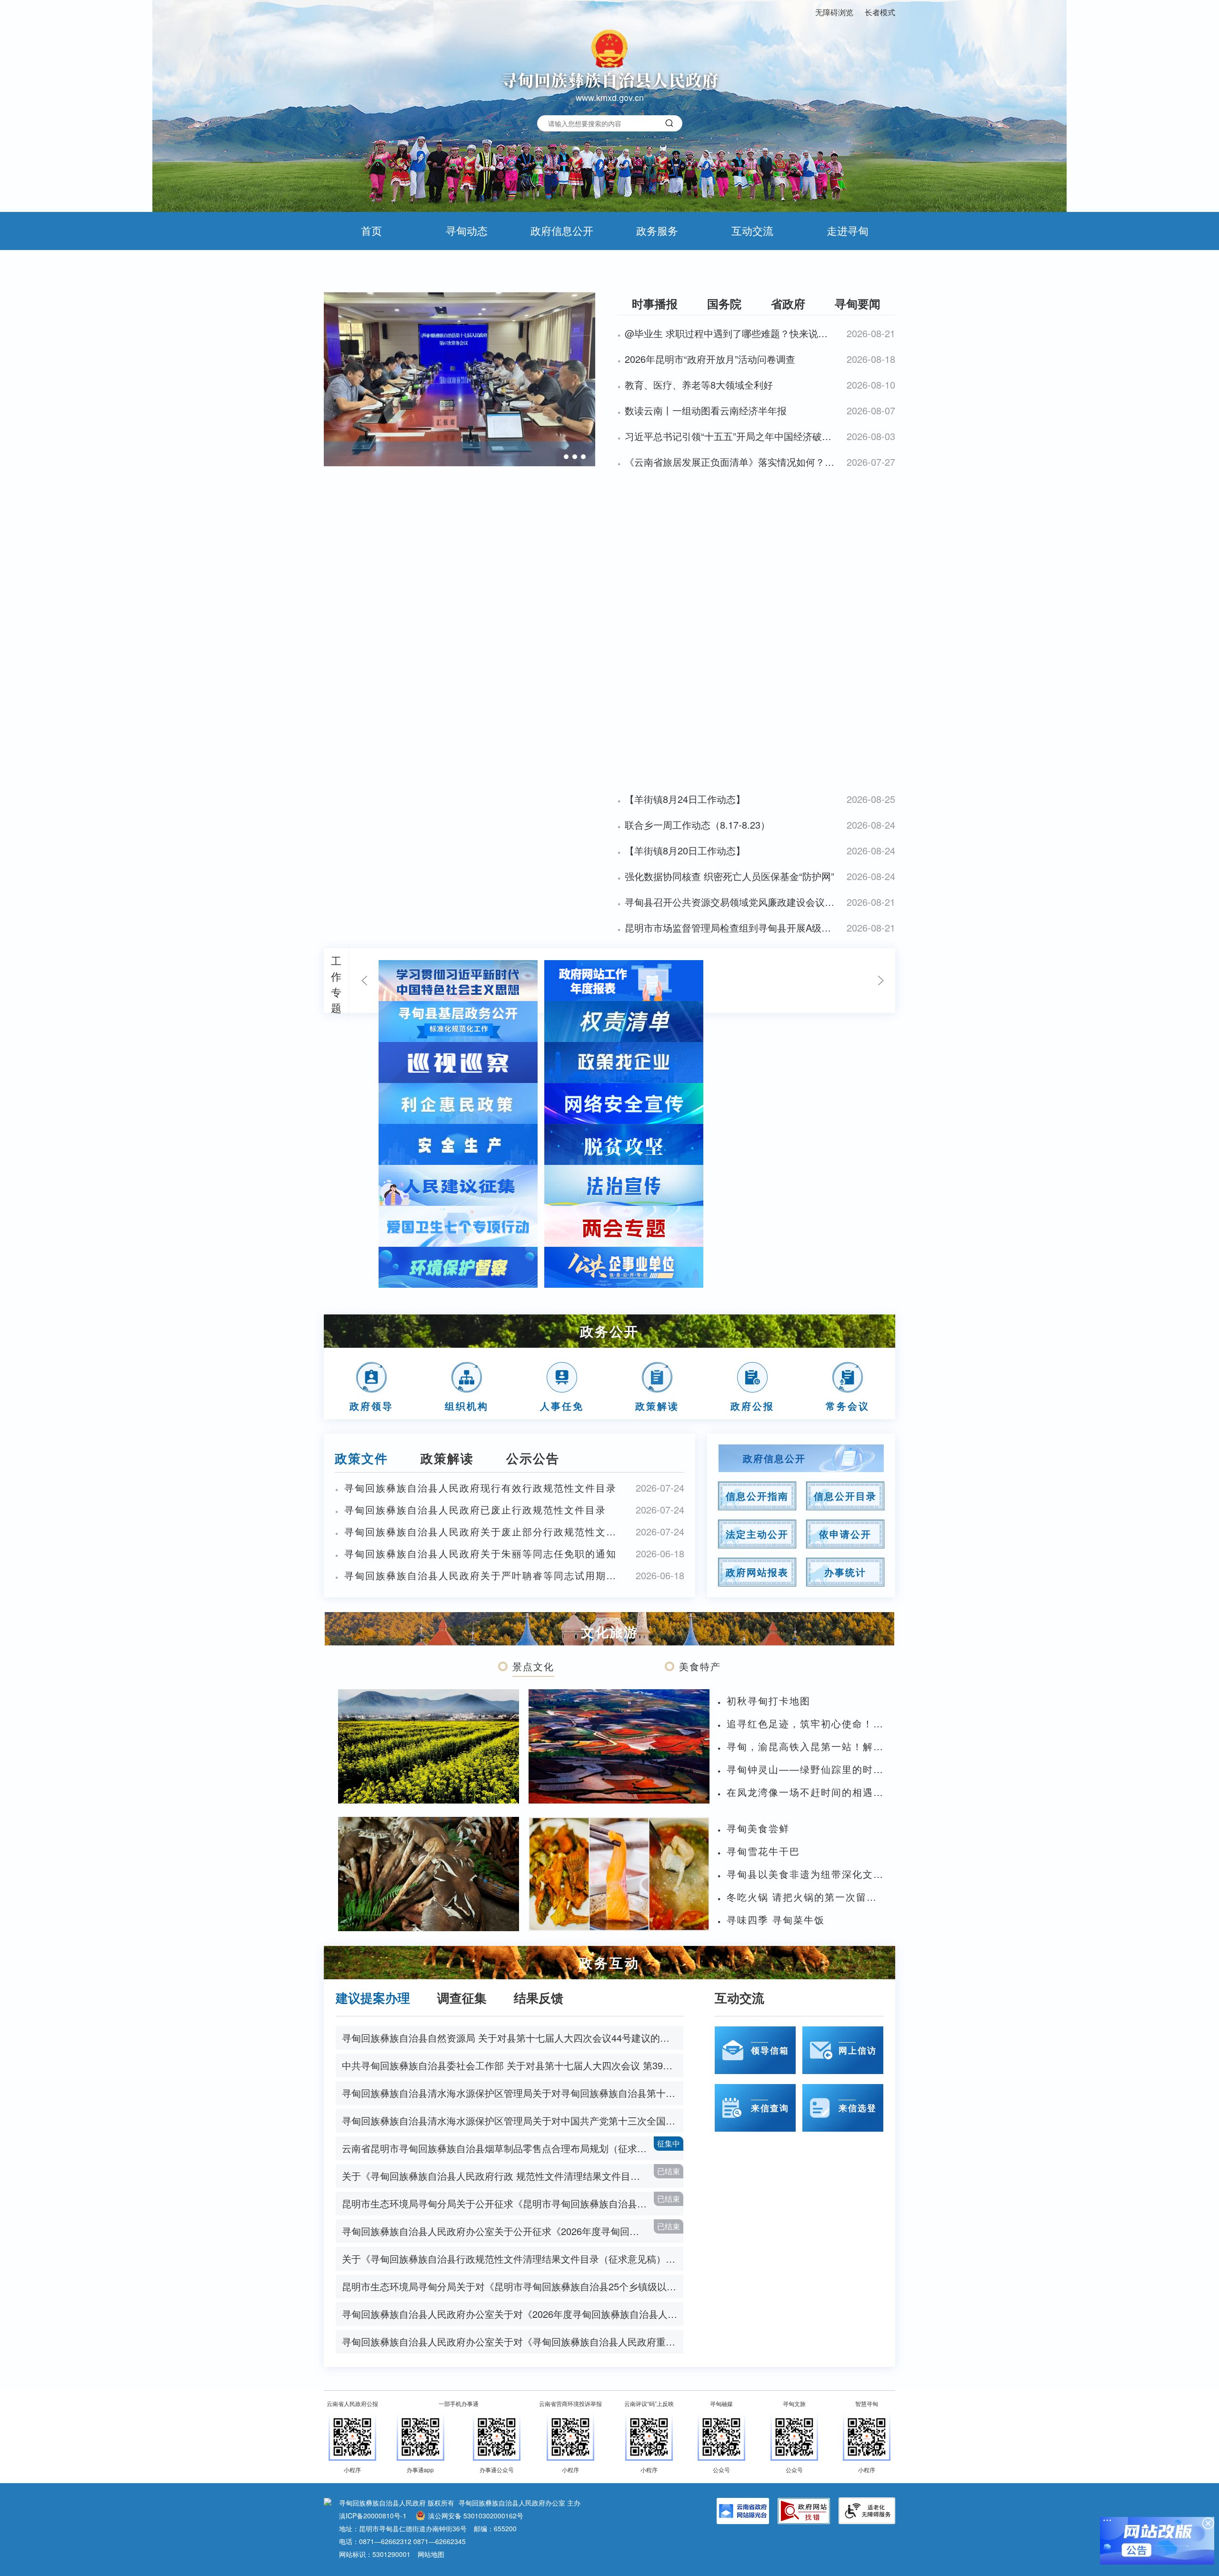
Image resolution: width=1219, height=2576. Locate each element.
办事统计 (845, 1572)
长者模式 (880, 12)
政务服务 (657, 230)
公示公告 (533, 1458)
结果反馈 (539, 1998)
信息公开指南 (757, 1496)
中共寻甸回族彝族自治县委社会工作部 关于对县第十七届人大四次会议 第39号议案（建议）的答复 (513, 2065)
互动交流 (752, 230)
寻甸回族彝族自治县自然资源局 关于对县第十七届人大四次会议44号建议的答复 (510, 2038)
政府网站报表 (757, 1572)
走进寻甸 (848, 230)
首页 (371, 230)
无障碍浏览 (834, 12)
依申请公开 (845, 1534)
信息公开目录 (845, 1496)
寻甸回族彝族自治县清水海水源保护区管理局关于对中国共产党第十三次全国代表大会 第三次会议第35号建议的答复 (513, 2120)
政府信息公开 (562, 230)
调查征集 (462, 1998)
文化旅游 (609, 1631)
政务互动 (609, 1962)
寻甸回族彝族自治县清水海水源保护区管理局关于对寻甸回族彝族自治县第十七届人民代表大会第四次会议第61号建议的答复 (513, 2093)
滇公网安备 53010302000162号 (476, 2516)
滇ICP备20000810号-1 (373, 2516)
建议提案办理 (373, 1998)
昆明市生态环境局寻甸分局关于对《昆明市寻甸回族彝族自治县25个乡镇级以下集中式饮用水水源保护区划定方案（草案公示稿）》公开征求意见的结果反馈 (513, 2286)
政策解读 (447, 1458)
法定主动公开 (757, 1534)
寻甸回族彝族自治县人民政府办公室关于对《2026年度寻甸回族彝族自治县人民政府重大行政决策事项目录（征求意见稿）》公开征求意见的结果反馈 (513, 2314)
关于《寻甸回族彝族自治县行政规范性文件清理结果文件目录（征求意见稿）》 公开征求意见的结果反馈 (513, 2259)
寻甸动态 (467, 230)
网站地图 (431, 2554)
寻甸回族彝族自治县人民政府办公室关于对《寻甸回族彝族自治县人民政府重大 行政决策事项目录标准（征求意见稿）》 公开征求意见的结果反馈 (513, 2341)
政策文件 (361, 1458)
